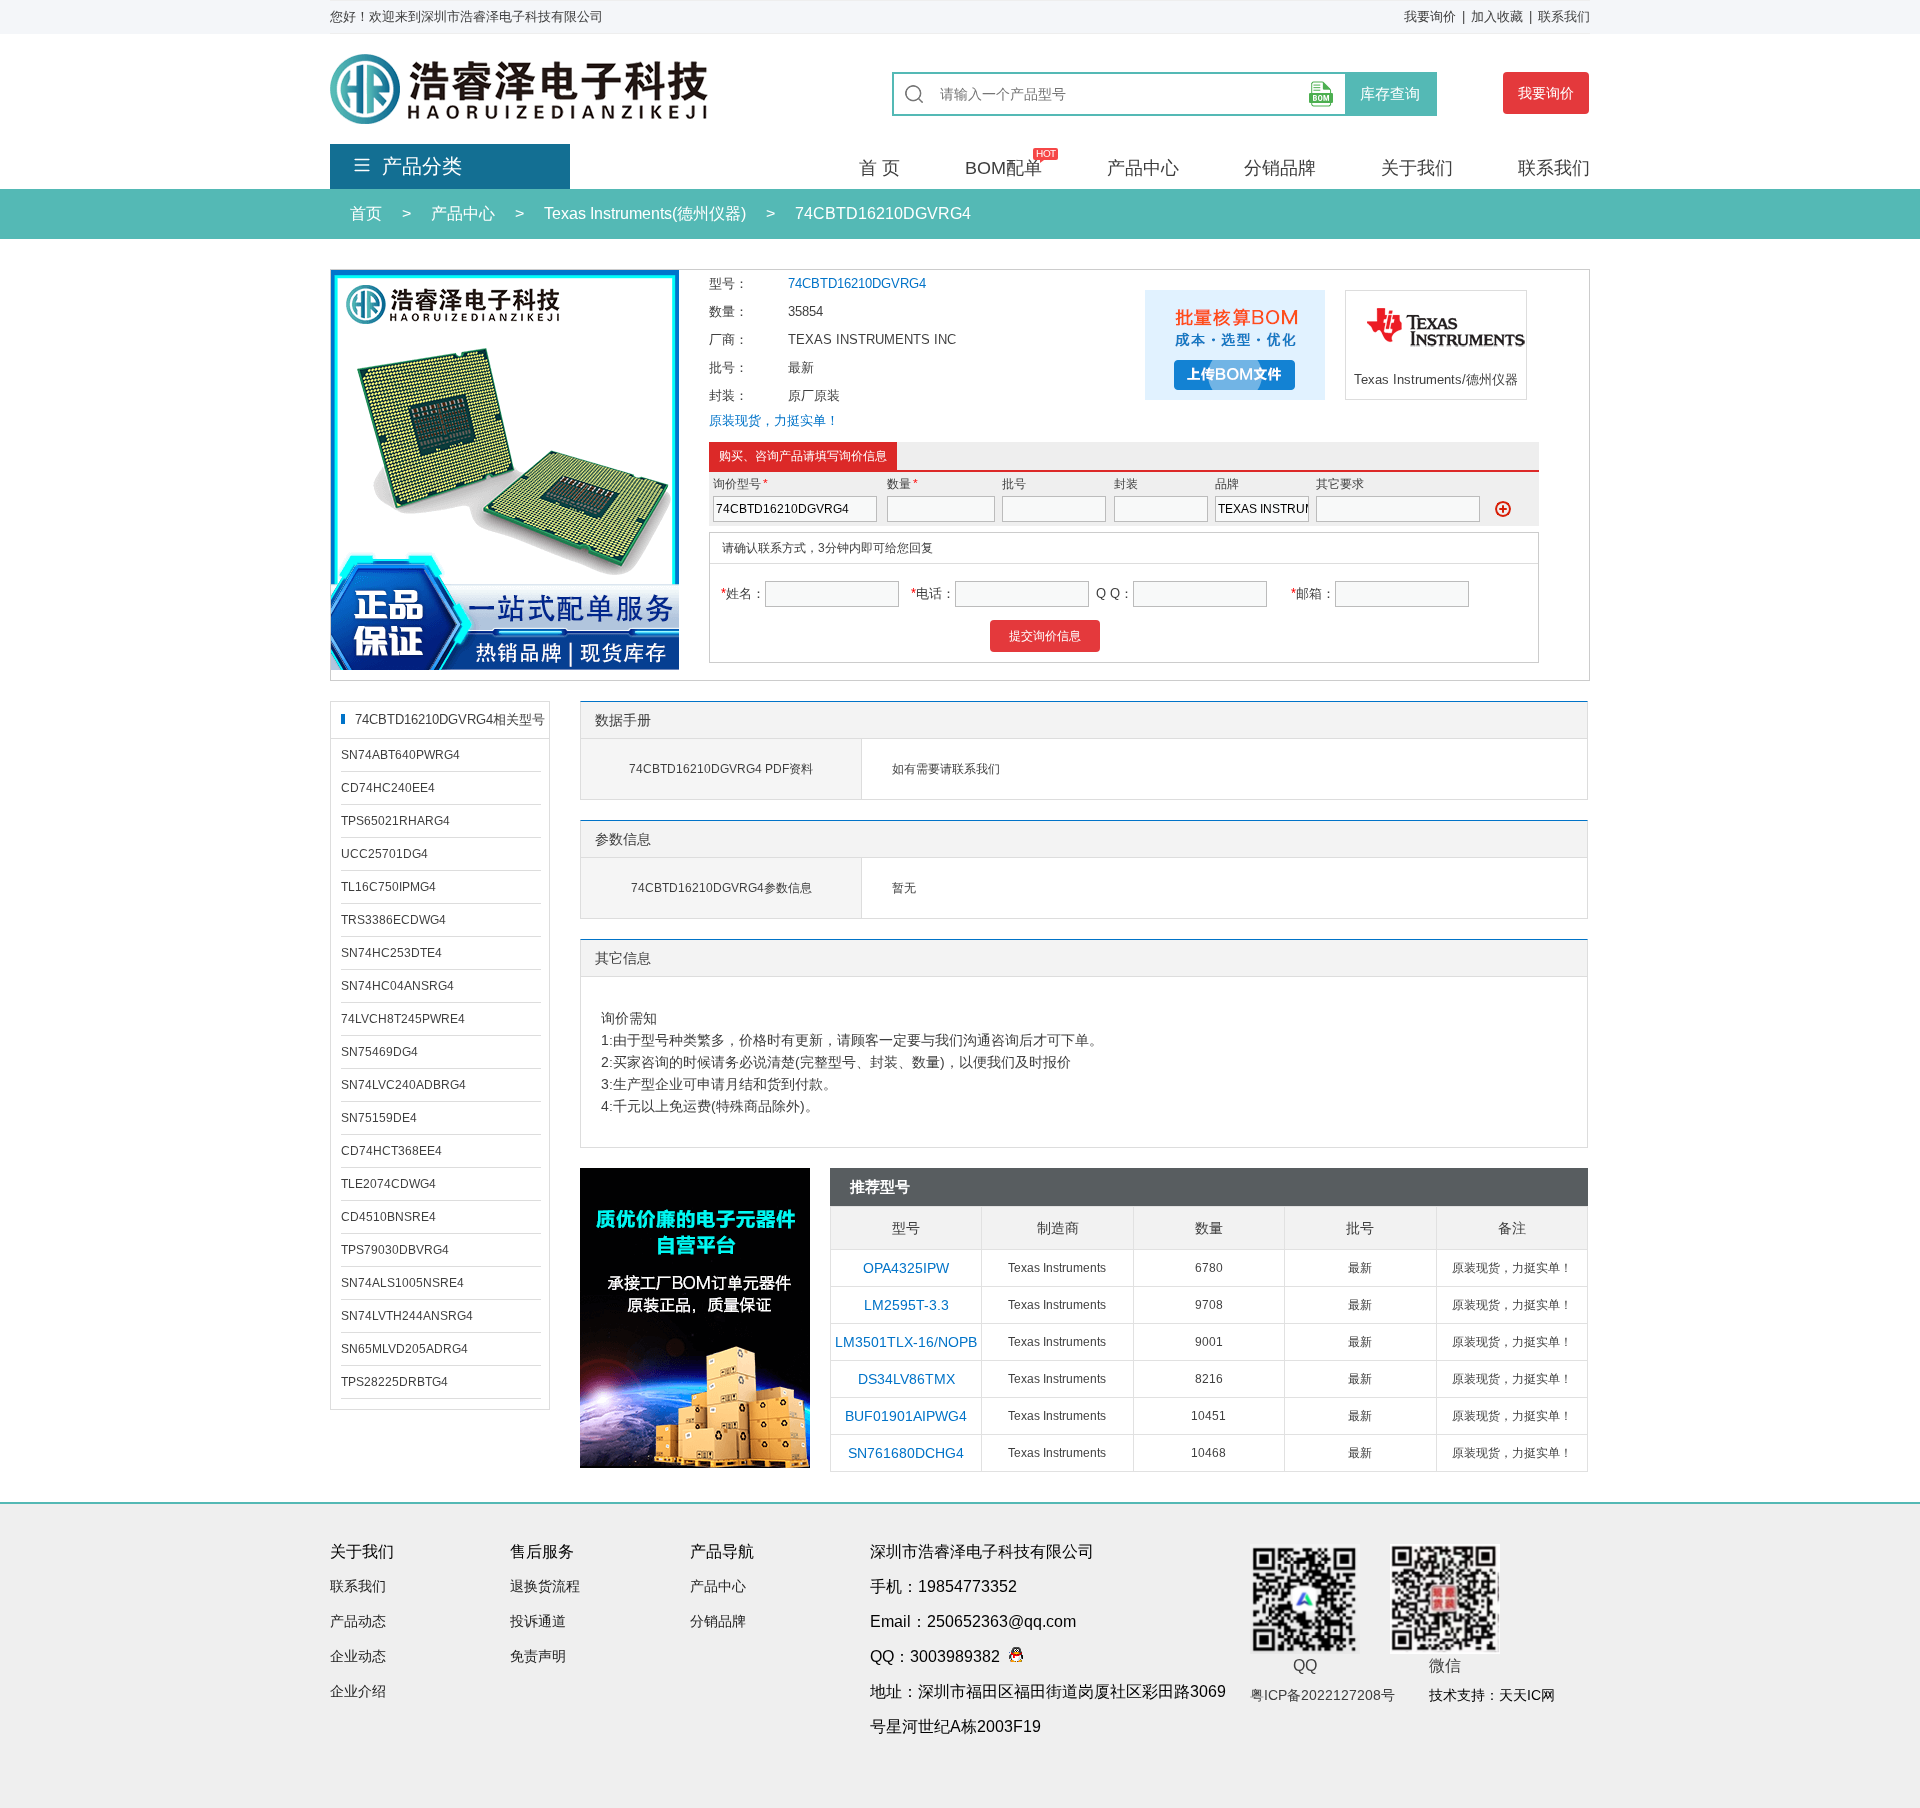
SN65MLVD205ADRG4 (404, 1349)
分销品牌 (1280, 168)
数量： (728, 311)
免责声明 (538, 1656)
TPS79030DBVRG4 (395, 1250)
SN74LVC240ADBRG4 (403, 1085)
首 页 (879, 168)
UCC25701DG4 (384, 854)
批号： (728, 367)
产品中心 (1143, 168)
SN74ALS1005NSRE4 (402, 1283)
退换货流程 (545, 1586)
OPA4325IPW (906, 1268)
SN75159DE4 (379, 1118)
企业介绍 (358, 1691)
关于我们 (1417, 168)
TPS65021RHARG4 (395, 821)
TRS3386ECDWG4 (393, 920)
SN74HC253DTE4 (391, 953)
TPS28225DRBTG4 (394, 1382)
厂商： (728, 339)
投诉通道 (538, 1621)
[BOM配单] (1321, 94)
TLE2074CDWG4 (388, 1184)
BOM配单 (1003, 168)
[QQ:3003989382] (1011, 1656)
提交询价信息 (1045, 636)
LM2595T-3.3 (906, 1305)
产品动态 (358, 1621)
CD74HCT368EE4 (391, 1151)
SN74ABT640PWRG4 (400, 755)
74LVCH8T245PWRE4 (403, 1019)
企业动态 (358, 1656)
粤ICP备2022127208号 (1322, 1695)
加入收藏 (1497, 16)
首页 (366, 213)
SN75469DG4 (379, 1052)
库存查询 (1390, 93)
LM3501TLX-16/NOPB (906, 1342)
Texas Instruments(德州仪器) (645, 213)
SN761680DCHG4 (906, 1453)
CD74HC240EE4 (388, 788)
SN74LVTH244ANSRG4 (407, 1316)
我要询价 (1430, 16)
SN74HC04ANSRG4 (397, 986)
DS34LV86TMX (906, 1379)
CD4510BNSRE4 (388, 1217)
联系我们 (1564, 16)
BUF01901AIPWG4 (906, 1416)
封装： (728, 395)
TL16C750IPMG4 (388, 887)
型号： (728, 283)
